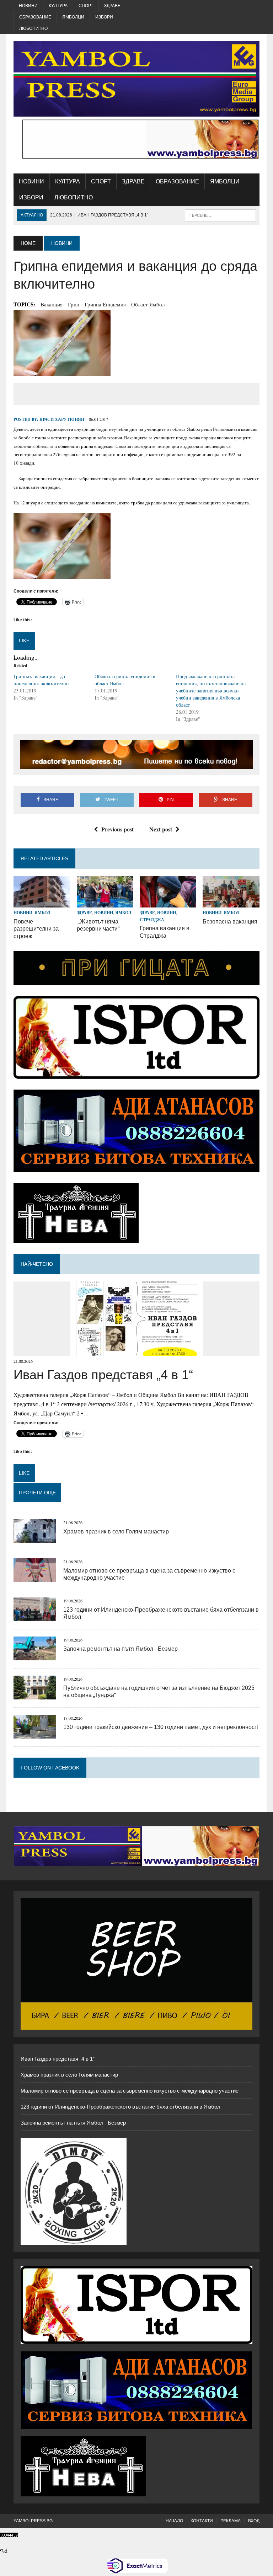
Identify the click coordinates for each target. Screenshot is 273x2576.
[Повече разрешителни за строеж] (42, 903)
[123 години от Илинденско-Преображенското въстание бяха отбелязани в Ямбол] (35, 1617)
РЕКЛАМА (231, 2521)
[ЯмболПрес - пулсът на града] (136, 79)
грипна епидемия (105, 304)
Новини (28, 6)
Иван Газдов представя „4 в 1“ (103, 1375)
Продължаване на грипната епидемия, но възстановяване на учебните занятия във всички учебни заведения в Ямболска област (211, 690)
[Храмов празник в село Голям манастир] (35, 1539)
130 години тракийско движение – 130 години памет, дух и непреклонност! (161, 1727)
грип (74, 304)
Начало (174, 2521)
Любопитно (33, 28)
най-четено (37, 1264)
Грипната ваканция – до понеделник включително (41, 680)
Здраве (112, 6)
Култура (58, 6)
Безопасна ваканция (230, 922)
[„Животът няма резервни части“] (105, 903)
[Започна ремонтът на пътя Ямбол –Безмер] (35, 1656)
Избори (104, 17)
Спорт (86, 6)
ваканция (52, 304)
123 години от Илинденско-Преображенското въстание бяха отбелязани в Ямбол (121, 2107)
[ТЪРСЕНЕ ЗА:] (220, 215)
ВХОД (254, 2521)
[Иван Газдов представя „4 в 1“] (137, 1352)
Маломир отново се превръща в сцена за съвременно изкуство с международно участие (130, 2091)
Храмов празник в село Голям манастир (116, 1531)
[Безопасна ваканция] (231, 903)
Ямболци (73, 17)
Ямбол (42, 913)
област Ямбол (148, 304)
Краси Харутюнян (62, 419)
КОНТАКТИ (202, 2521)
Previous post (117, 829)
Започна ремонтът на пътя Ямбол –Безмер (121, 1649)
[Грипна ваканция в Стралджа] (168, 903)
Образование (35, 17)
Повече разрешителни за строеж (36, 929)
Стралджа (152, 920)
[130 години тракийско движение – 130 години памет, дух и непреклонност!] (35, 1734)
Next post (161, 829)
